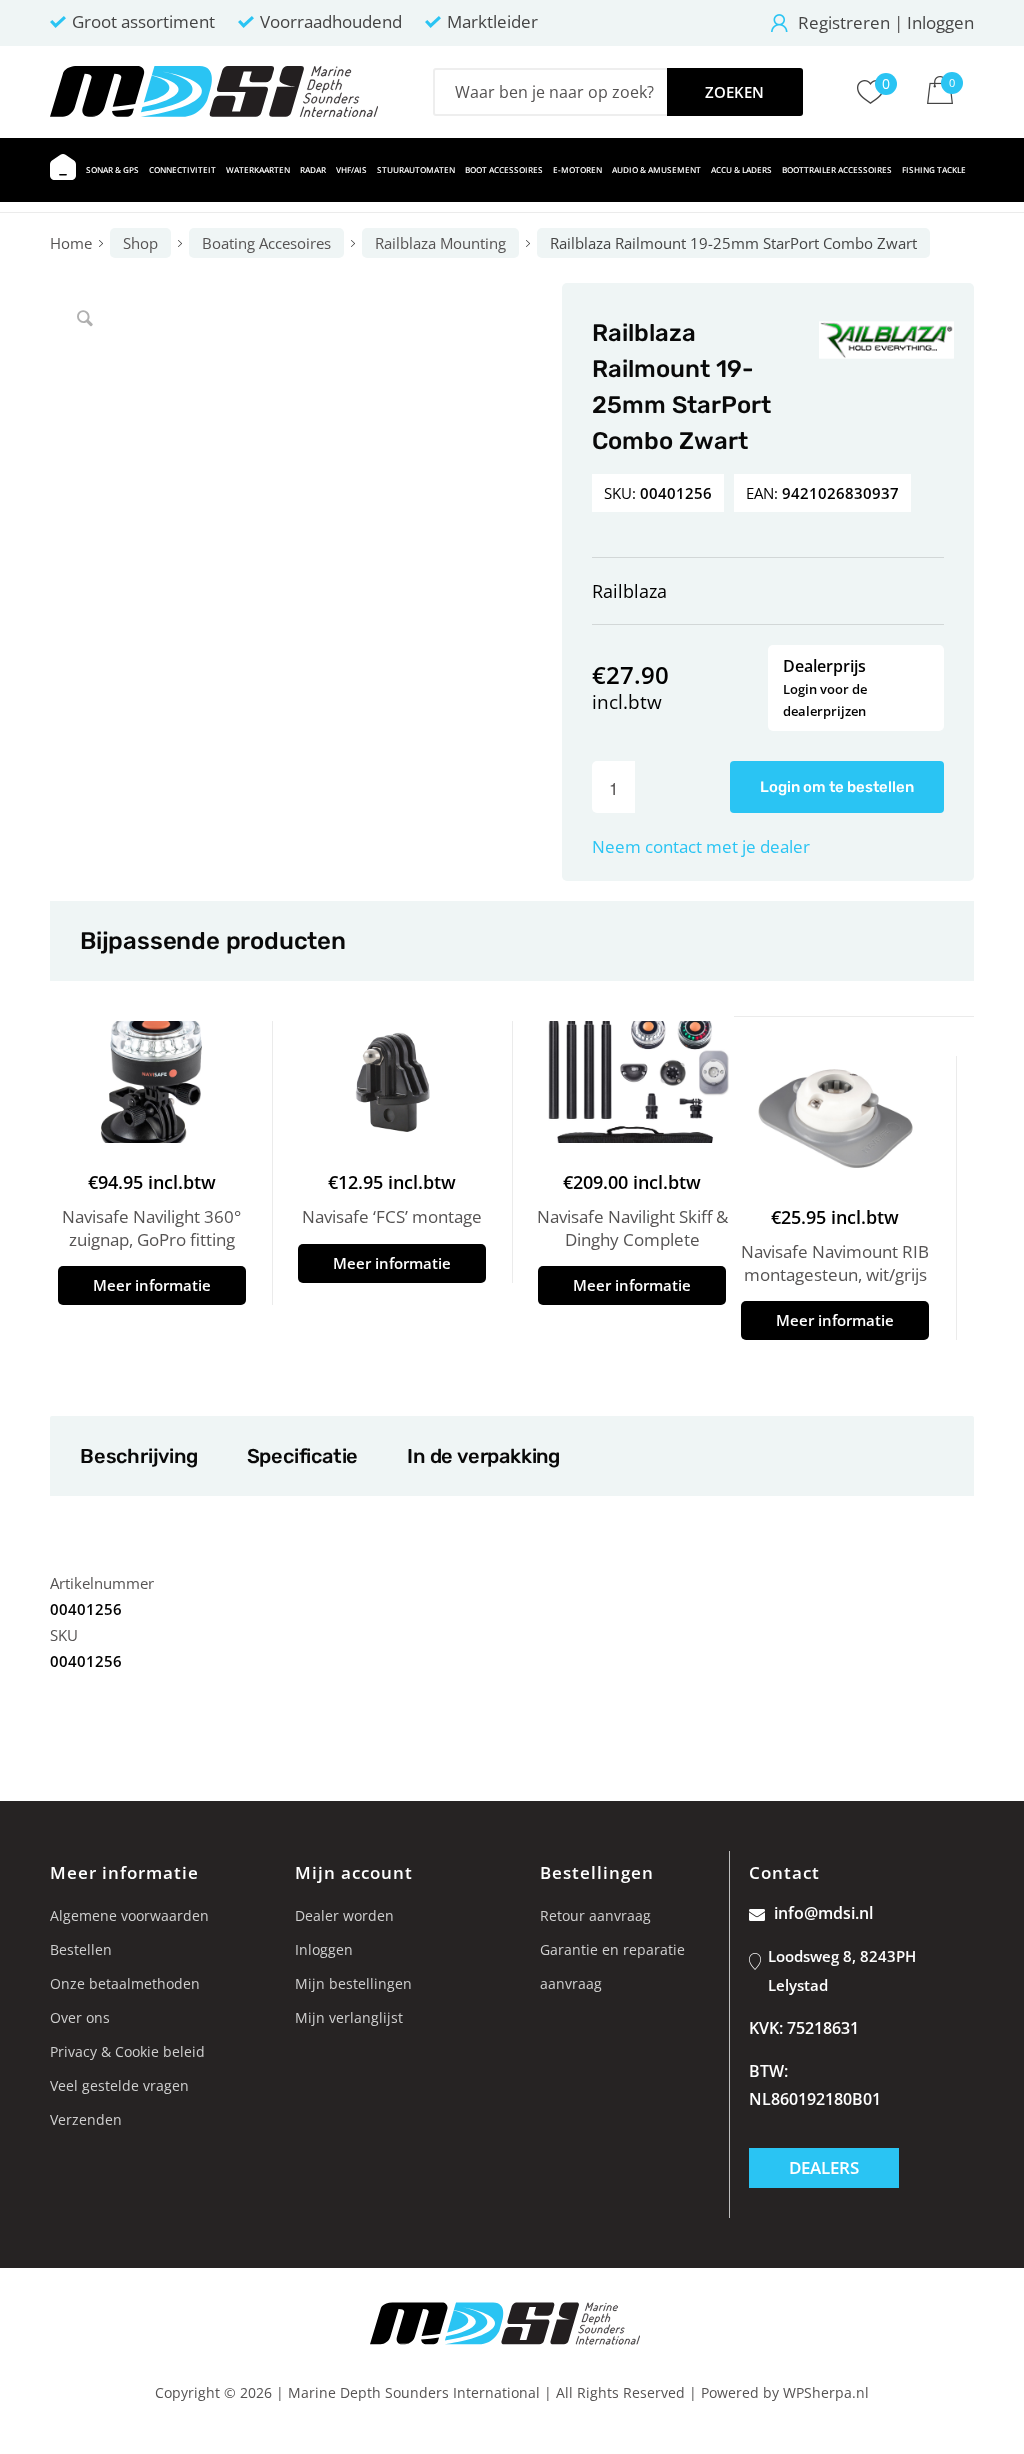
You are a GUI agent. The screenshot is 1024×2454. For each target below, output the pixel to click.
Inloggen (940, 22)
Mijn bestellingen (353, 1983)
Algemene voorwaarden (129, 1915)
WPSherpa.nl (826, 2392)
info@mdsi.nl (823, 1913)
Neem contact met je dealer (701, 846)
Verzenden (86, 2119)
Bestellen (81, 1949)
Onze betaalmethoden (125, 1983)
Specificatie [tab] (302, 1456)
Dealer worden (344, 1915)
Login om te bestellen (837, 787)
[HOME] (63, 170)
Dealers (824, 2167)
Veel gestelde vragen (119, 2085)
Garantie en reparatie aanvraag (612, 1966)
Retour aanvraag (595, 1915)
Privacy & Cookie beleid (127, 2051)
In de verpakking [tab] (483, 1456)
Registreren (844, 22)
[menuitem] (63, 170)
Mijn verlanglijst (349, 2017)
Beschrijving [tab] (138, 1456)
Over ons (80, 2017)
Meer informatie (152, 1285)
